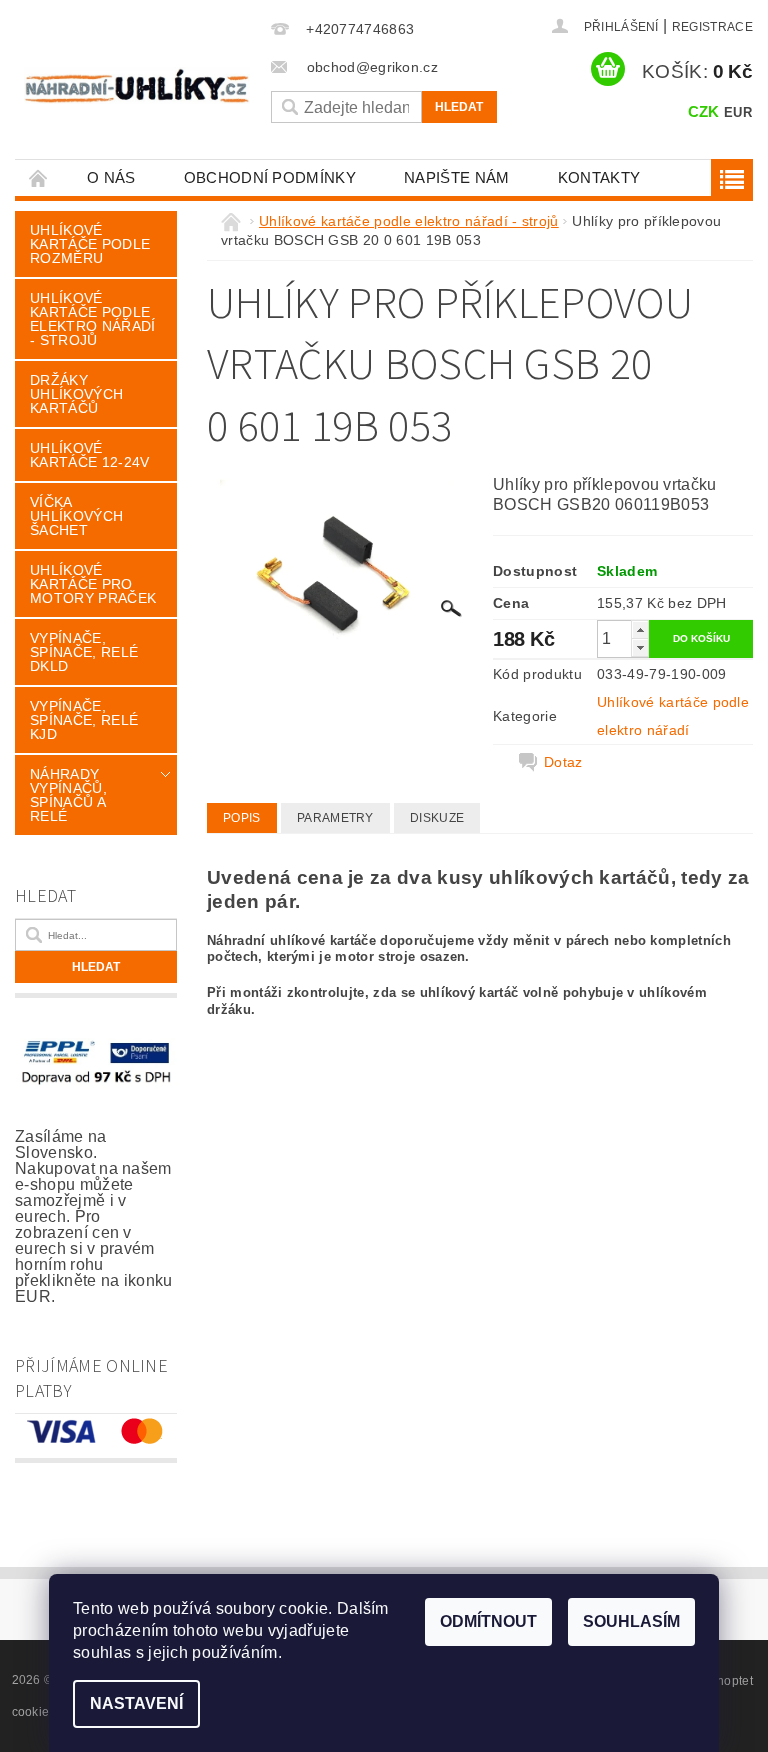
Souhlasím (631, 1621)
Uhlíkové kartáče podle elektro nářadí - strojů (92, 319)
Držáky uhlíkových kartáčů (76, 394)
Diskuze (437, 818)
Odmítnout (488, 1621)
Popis (242, 818)
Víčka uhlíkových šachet (76, 516)
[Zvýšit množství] (640, 629)
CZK (704, 111)
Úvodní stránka (39, 177)
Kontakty (599, 177)
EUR (738, 112)
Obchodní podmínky (270, 177)
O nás (111, 177)
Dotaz (563, 762)
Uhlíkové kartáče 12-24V (89, 455)
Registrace (712, 27)
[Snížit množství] (640, 647)
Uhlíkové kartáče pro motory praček (93, 584)
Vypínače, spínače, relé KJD (84, 720)
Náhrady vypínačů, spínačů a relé (68, 795)
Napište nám (457, 177)
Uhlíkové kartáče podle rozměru (90, 244)
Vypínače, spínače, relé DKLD (84, 652)
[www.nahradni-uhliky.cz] (137, 85)
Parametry (335, 818)
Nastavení (136, 1703)
